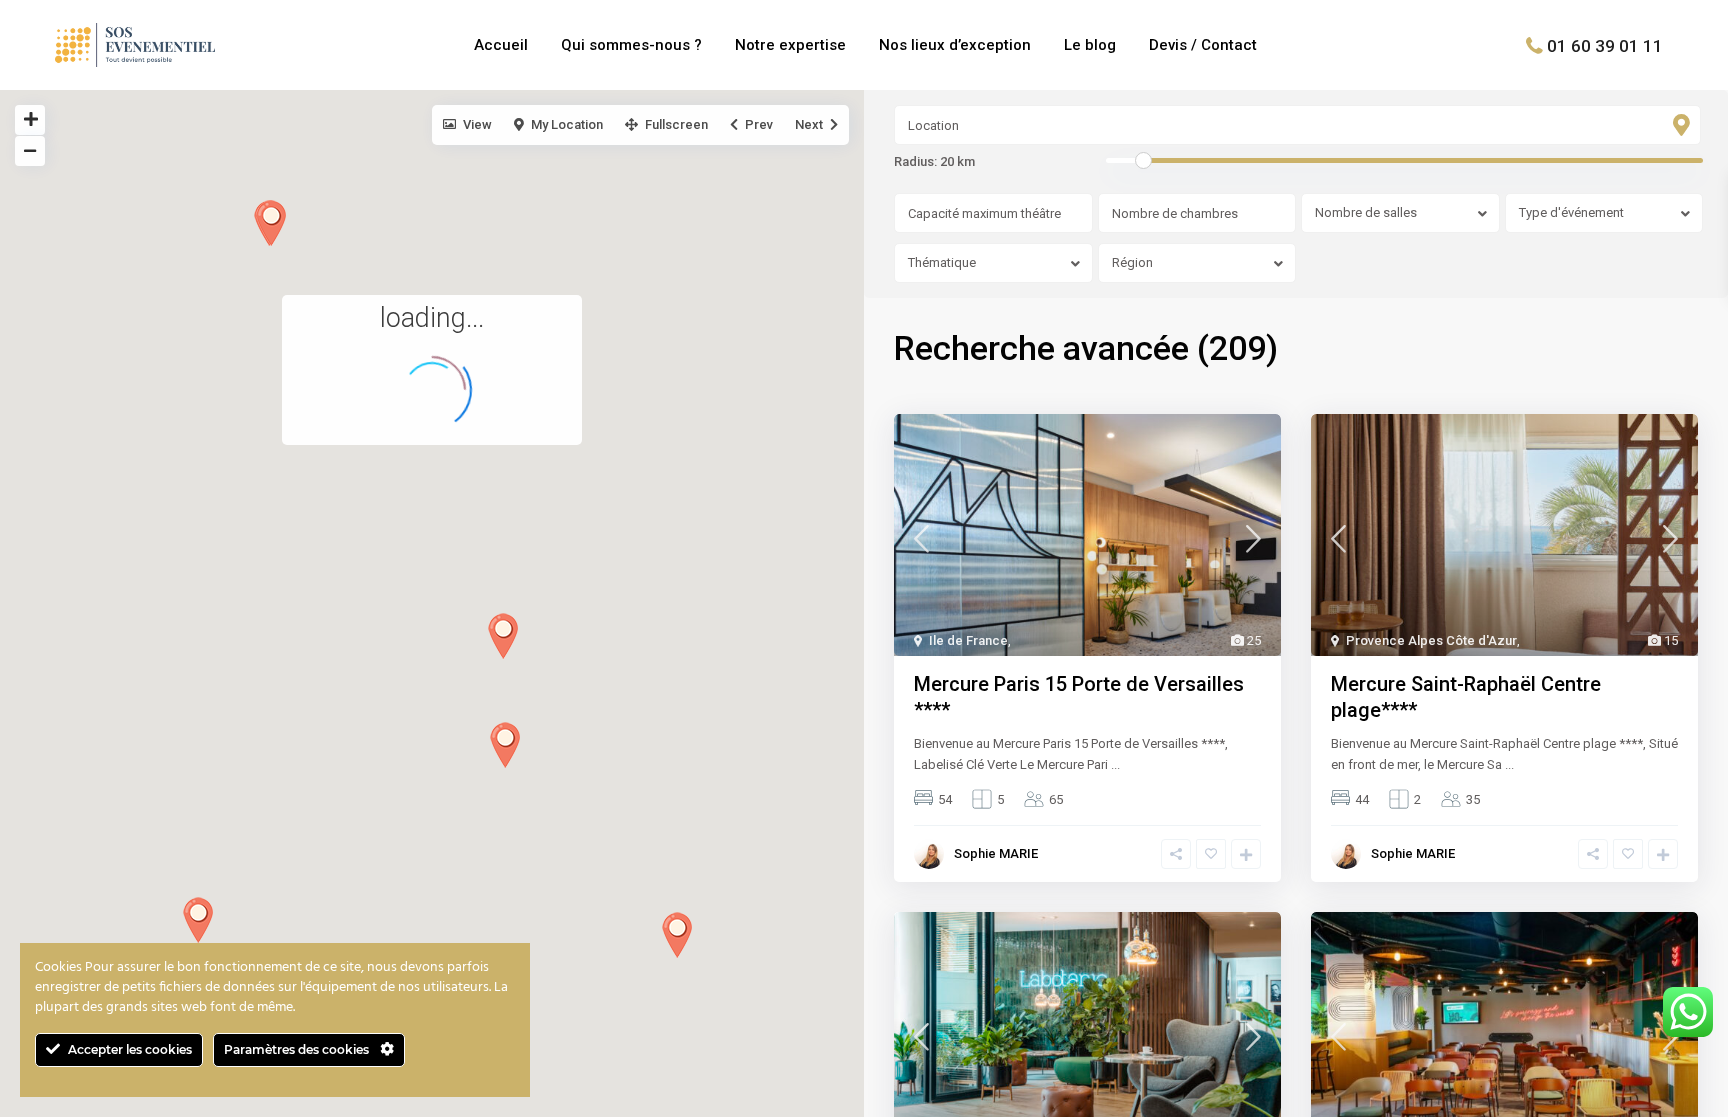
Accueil (501, 45)
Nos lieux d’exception (955, 45)
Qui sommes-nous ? (631, 45)
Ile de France (968, 640)
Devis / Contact (1203, 45)
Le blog (1090, 45)
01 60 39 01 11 (1605, 45)
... (1115, 764)
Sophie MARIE (996, 853)
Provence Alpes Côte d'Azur (1431, 640)
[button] (677, 935)
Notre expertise (790, 45)
